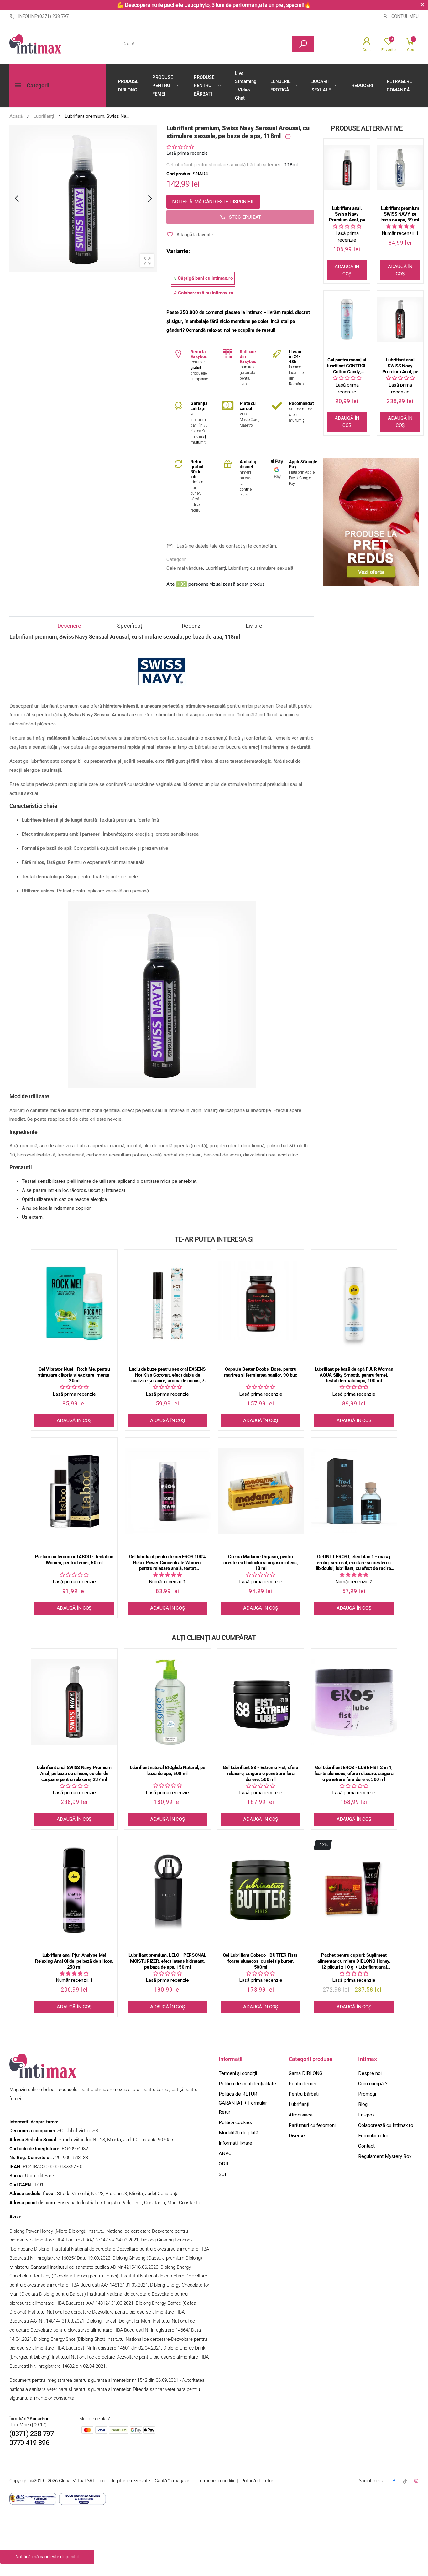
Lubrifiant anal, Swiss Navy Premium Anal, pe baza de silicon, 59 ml (347, 214)
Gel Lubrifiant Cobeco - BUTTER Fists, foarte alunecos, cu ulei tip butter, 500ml (261, 1961)
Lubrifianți (216, 568)
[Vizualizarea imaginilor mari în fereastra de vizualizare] (147, 261)
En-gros (366, 2115)
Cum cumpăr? (373, 2084)
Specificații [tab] (131, 626)
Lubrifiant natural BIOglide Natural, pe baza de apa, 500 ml (167, 1771)
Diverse (297, 2136)
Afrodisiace (301, 2115)
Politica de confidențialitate (247, 2084)
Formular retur (373, 2136)
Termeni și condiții (238, 2073)
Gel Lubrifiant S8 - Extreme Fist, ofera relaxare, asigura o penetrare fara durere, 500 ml (261, 1774)
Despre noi (370, 2073)
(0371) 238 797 (32, 2434)
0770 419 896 (29, 2443)
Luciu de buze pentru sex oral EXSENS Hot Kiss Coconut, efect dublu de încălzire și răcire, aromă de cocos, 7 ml (167, 1375)
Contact (366, 2146)
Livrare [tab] (254, 626)
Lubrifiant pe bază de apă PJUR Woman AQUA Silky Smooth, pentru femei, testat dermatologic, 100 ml (354, 1375)
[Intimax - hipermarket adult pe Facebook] (394, 2481)
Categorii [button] (38, 86)
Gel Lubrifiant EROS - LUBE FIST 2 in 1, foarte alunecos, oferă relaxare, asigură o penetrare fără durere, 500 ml (354, 1774)
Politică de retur (257, 2481)
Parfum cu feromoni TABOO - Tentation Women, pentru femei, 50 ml (74, 1560)
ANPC (225, 2153)
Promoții (367, 2094)
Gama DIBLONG (305, 2073)
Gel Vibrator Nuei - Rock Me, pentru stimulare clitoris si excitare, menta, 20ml (74, 1375)
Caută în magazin (172, 2481)
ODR (224, 2164)
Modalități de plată (238, 2133)
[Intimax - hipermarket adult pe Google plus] (405, 2481)
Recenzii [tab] (192, 626)
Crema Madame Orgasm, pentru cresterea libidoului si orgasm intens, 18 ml (261, 1563)
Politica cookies (235, 2122)
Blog (363, 2104)
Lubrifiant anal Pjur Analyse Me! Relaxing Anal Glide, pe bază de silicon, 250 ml (74, 1961)
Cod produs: (180, 174)
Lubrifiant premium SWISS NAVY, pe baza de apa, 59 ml (400, 214)
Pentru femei (302, 2084)
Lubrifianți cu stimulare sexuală (261, 568)
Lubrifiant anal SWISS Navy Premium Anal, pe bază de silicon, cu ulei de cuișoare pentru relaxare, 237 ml (400, 366)
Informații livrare (235, 2143)
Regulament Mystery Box (385, 2156)
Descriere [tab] (69, 626)
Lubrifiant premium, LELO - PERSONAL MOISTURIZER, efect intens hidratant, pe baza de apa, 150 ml (167, 1961)
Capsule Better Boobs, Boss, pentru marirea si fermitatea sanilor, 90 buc (261, 1372)
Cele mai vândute (185, 568)
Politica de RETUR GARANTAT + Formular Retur (243, 2103)
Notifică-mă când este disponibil (213, 202)
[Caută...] (303, 44)
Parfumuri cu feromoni (312, 2125)
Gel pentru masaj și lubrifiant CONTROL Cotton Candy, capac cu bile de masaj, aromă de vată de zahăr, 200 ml (347, 366)
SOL (223, 2174)
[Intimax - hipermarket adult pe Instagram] (416, 2481)
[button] (180, 147)
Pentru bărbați (304, 2094)
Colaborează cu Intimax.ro (386, 2125)
